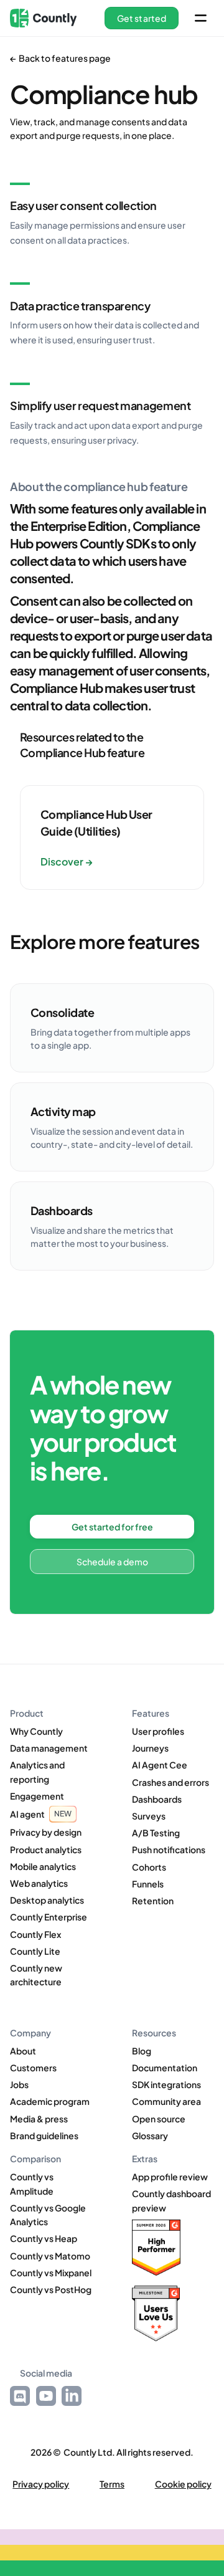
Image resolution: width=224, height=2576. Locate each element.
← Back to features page (60, 58)
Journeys (150, 1748)
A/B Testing (156, 1833)
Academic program (50, 2101)
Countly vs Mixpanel (51, 2273)
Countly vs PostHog (51, 2289)
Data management (49, 1748)
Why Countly (36, 1731)
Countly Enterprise (49, 1917)
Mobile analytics (43, 1866)
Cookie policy (183, 2484)
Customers (33, 2068)
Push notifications (169, 1849)
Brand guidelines (44, 2135)
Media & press (39, 2119)
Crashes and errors (170, 1782)
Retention (153, 1901)
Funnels (148, 1884)
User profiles (158, 1731)
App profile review (170, 2177)
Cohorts (149, 1867)
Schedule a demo (112, 1562)
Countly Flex (35, 1934)
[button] (142, 18)
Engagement (37, 1796)
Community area (166, 2101)
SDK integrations (166, 2084)
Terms (112, 2484)
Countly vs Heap (44, 2238)
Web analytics (39, 1883)
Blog (142, 2051)
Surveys (149, 1816)
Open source (159, 2119)
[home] (43, 18)
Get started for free (112, 1527)
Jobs (19, 2084)
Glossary (150, 2135)
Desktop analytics (47, 1900)
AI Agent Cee (160, 1765)
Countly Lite (35, 1951)
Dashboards (157, 1799)
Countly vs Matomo (50, 2256)
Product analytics (46, 1849)
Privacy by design (46, 1832)
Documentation (165, 2068)
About (23, 2051)
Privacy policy (41, 2484)
